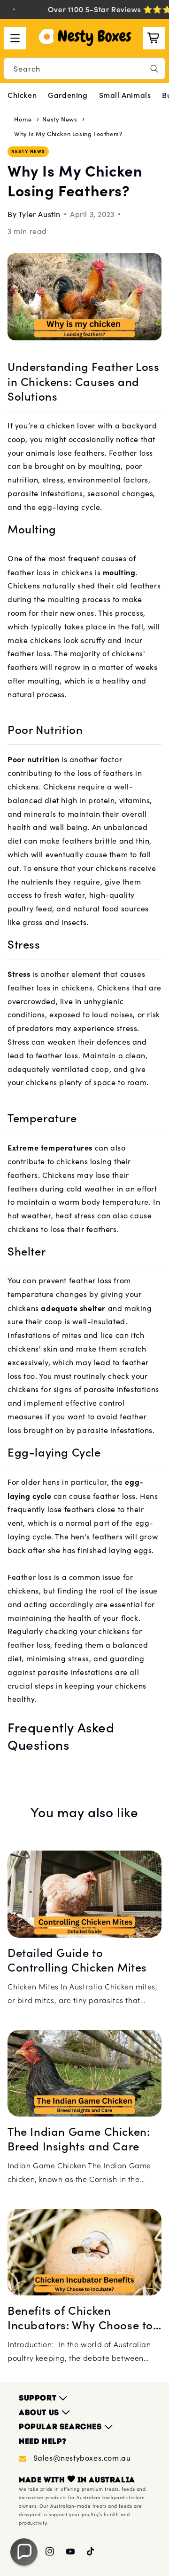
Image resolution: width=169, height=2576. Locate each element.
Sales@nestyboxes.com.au (82, 2458)
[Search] (154, 69)
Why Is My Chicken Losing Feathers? (68, 134)
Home (23, 119)
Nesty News (60, 119)
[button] (15, 38)
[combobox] (84, 68)
